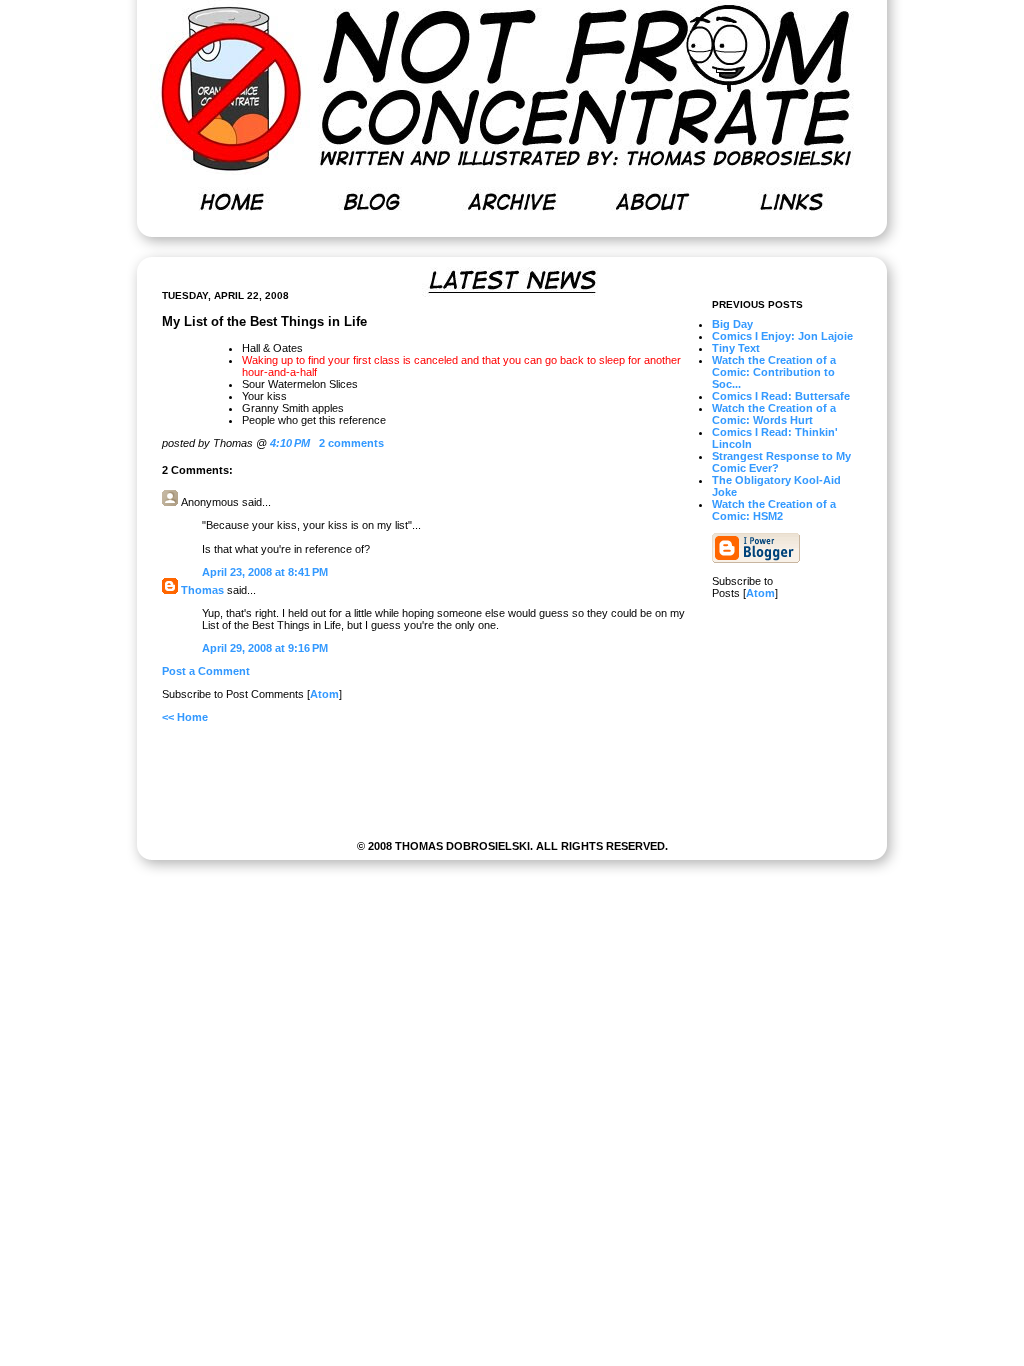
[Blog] (372, 202)
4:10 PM (291, 443)
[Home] (232, 202)
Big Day (732, 324)
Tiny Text (736, 348)
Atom (760, 593)
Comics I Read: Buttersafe (781, 396)
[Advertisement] (512, 787)
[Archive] (512, 202)
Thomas (202, 590)
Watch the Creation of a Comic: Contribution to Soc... (774, 372)
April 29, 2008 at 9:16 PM (265, 648)
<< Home (185, 717)
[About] (652, 202)
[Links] (792, 202)
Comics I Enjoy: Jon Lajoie (782, 336)
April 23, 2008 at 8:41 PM (265, 572)
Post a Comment (206, 671)
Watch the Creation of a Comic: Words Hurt (774, 414)
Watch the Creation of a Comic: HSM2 (774, 510)
